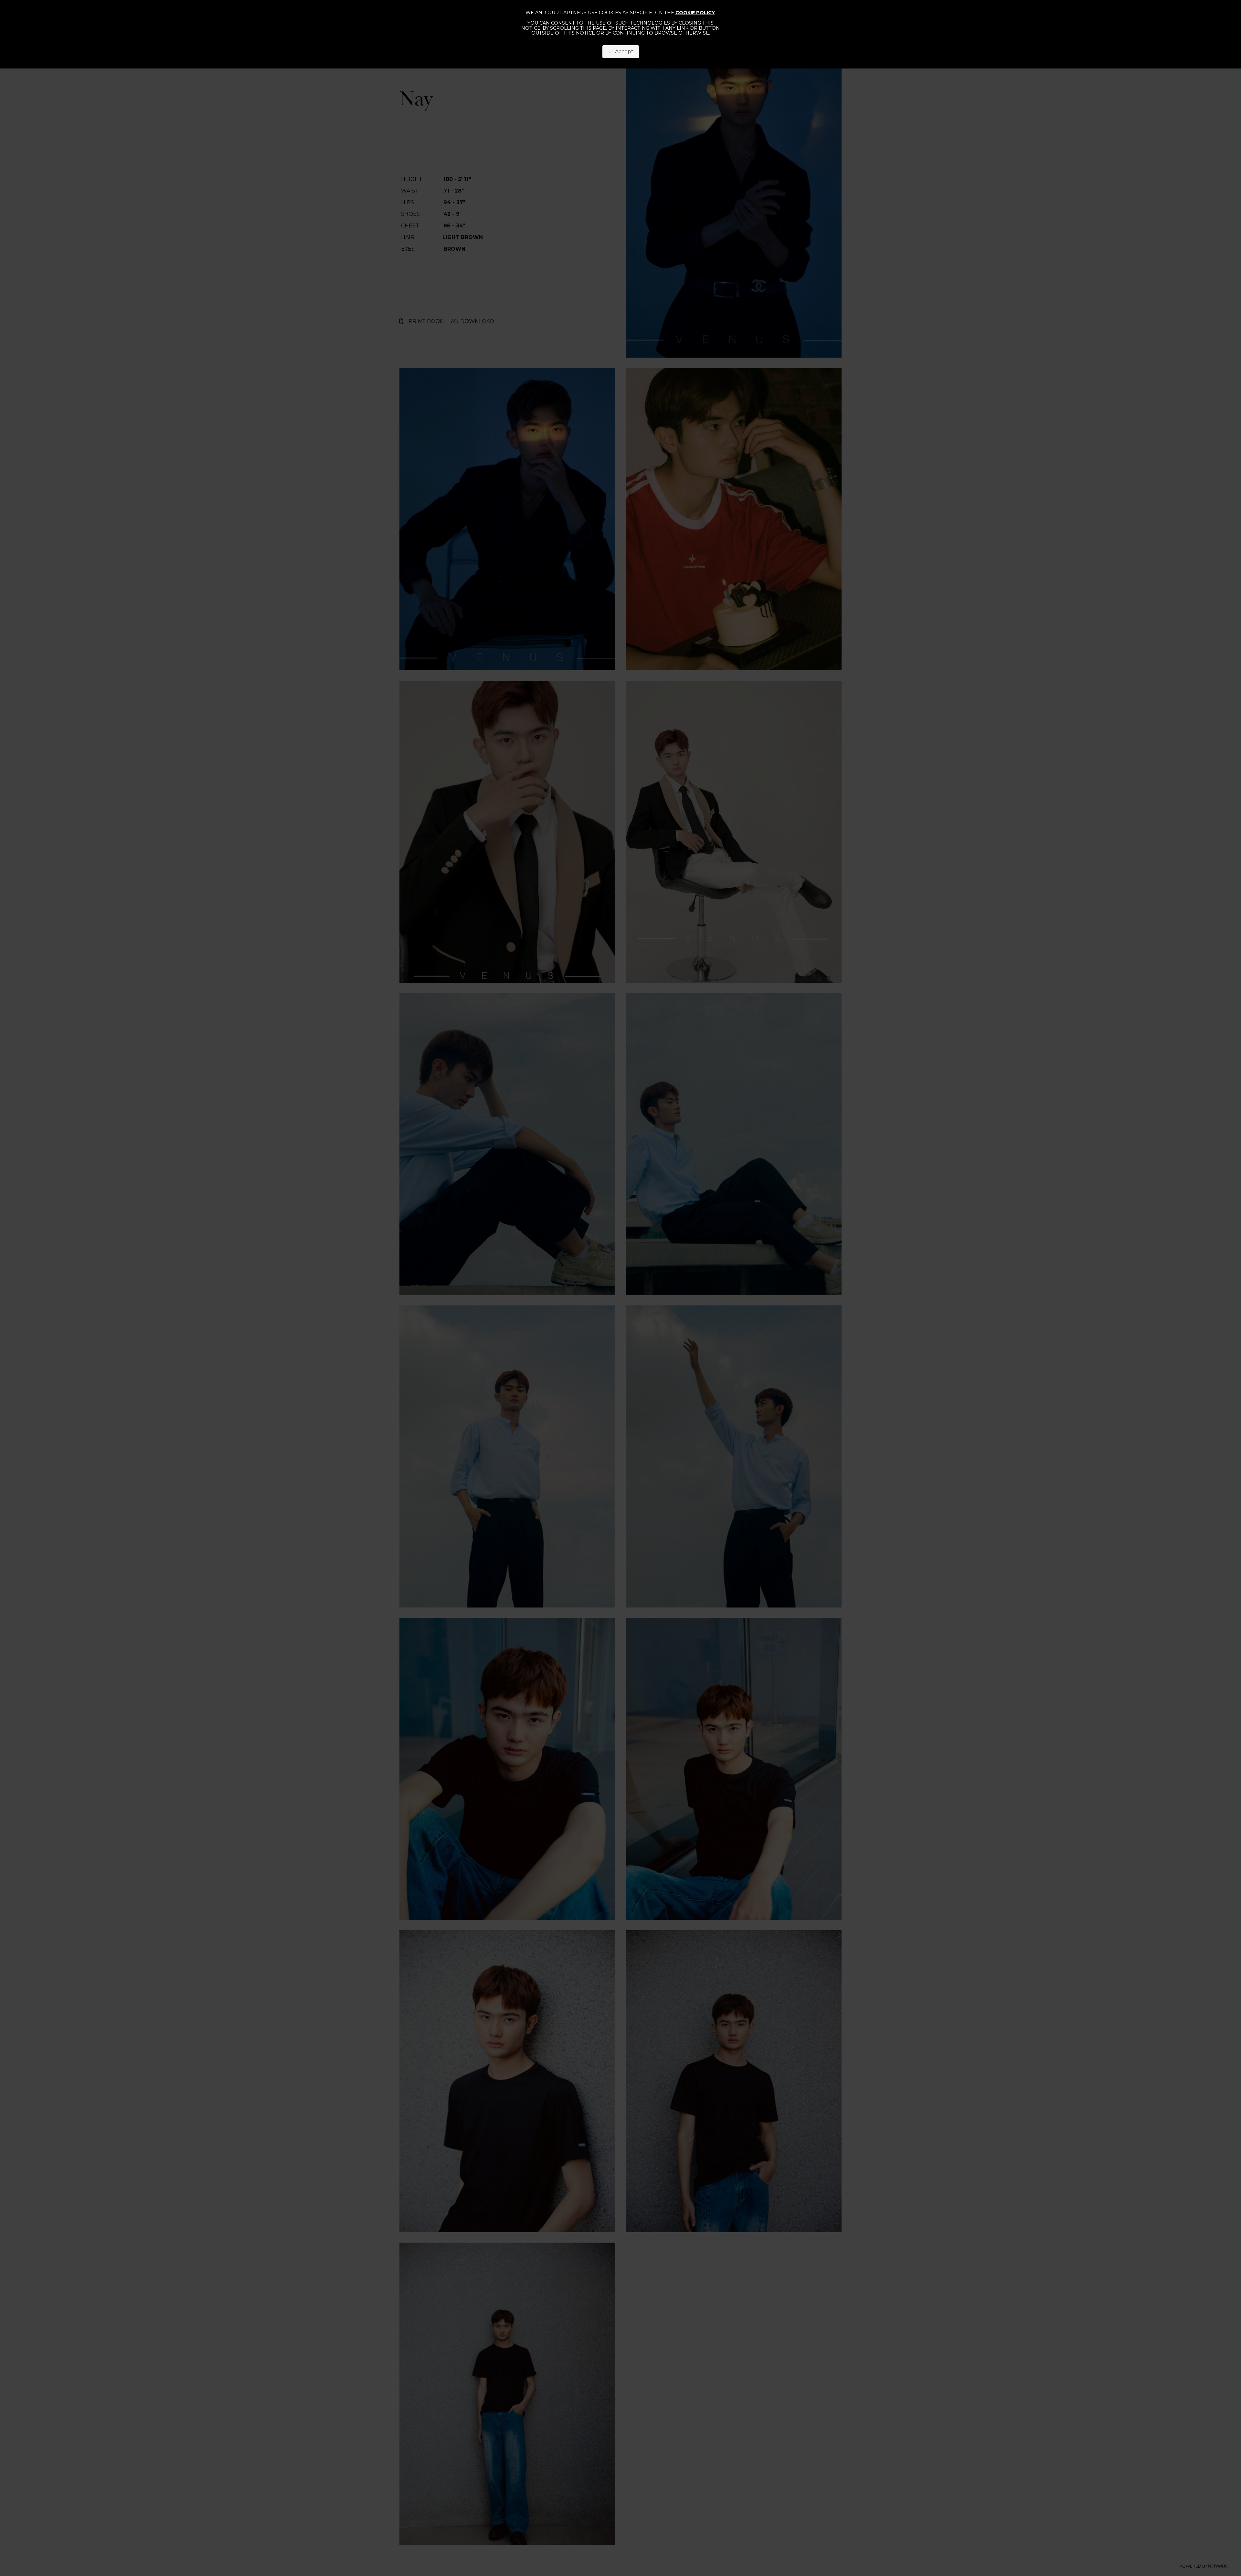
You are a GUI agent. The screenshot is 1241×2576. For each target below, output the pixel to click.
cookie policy (695, 13)
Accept (623, 52)
